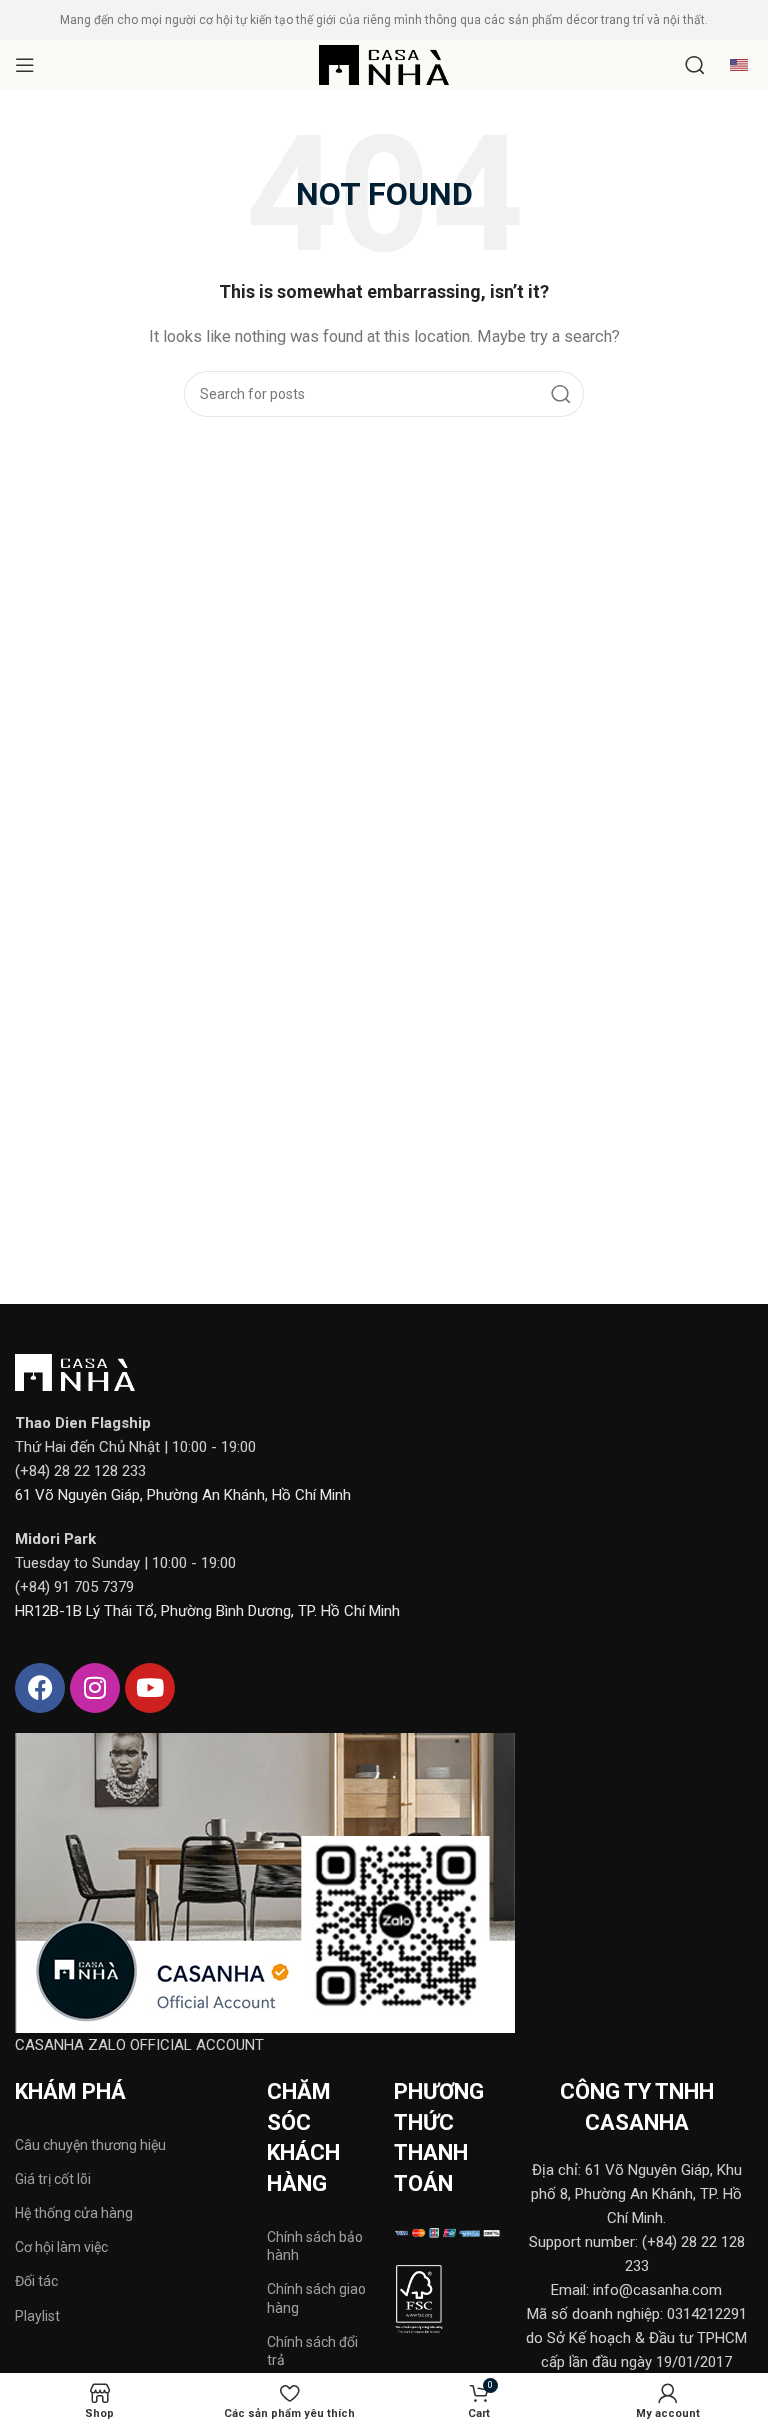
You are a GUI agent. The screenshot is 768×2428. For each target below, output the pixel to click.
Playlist (37, 2316)
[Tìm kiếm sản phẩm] (695, 65)
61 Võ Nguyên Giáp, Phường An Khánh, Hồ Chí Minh (183, 1495)
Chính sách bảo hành (315, 2246)
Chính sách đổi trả (312, 2351)
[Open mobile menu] (25, 65)
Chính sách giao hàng (316, 2298)
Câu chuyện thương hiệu (90, 2145)
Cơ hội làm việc (61, 2247)
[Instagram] (95, 1688)
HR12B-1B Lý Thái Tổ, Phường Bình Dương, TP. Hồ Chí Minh (207, 1611)
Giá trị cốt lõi (53, 2179)
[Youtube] (150, 1688)
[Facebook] (40, 1688)
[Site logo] (384, 64)
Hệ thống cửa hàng (74, 2213)
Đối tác (36, 2281)
